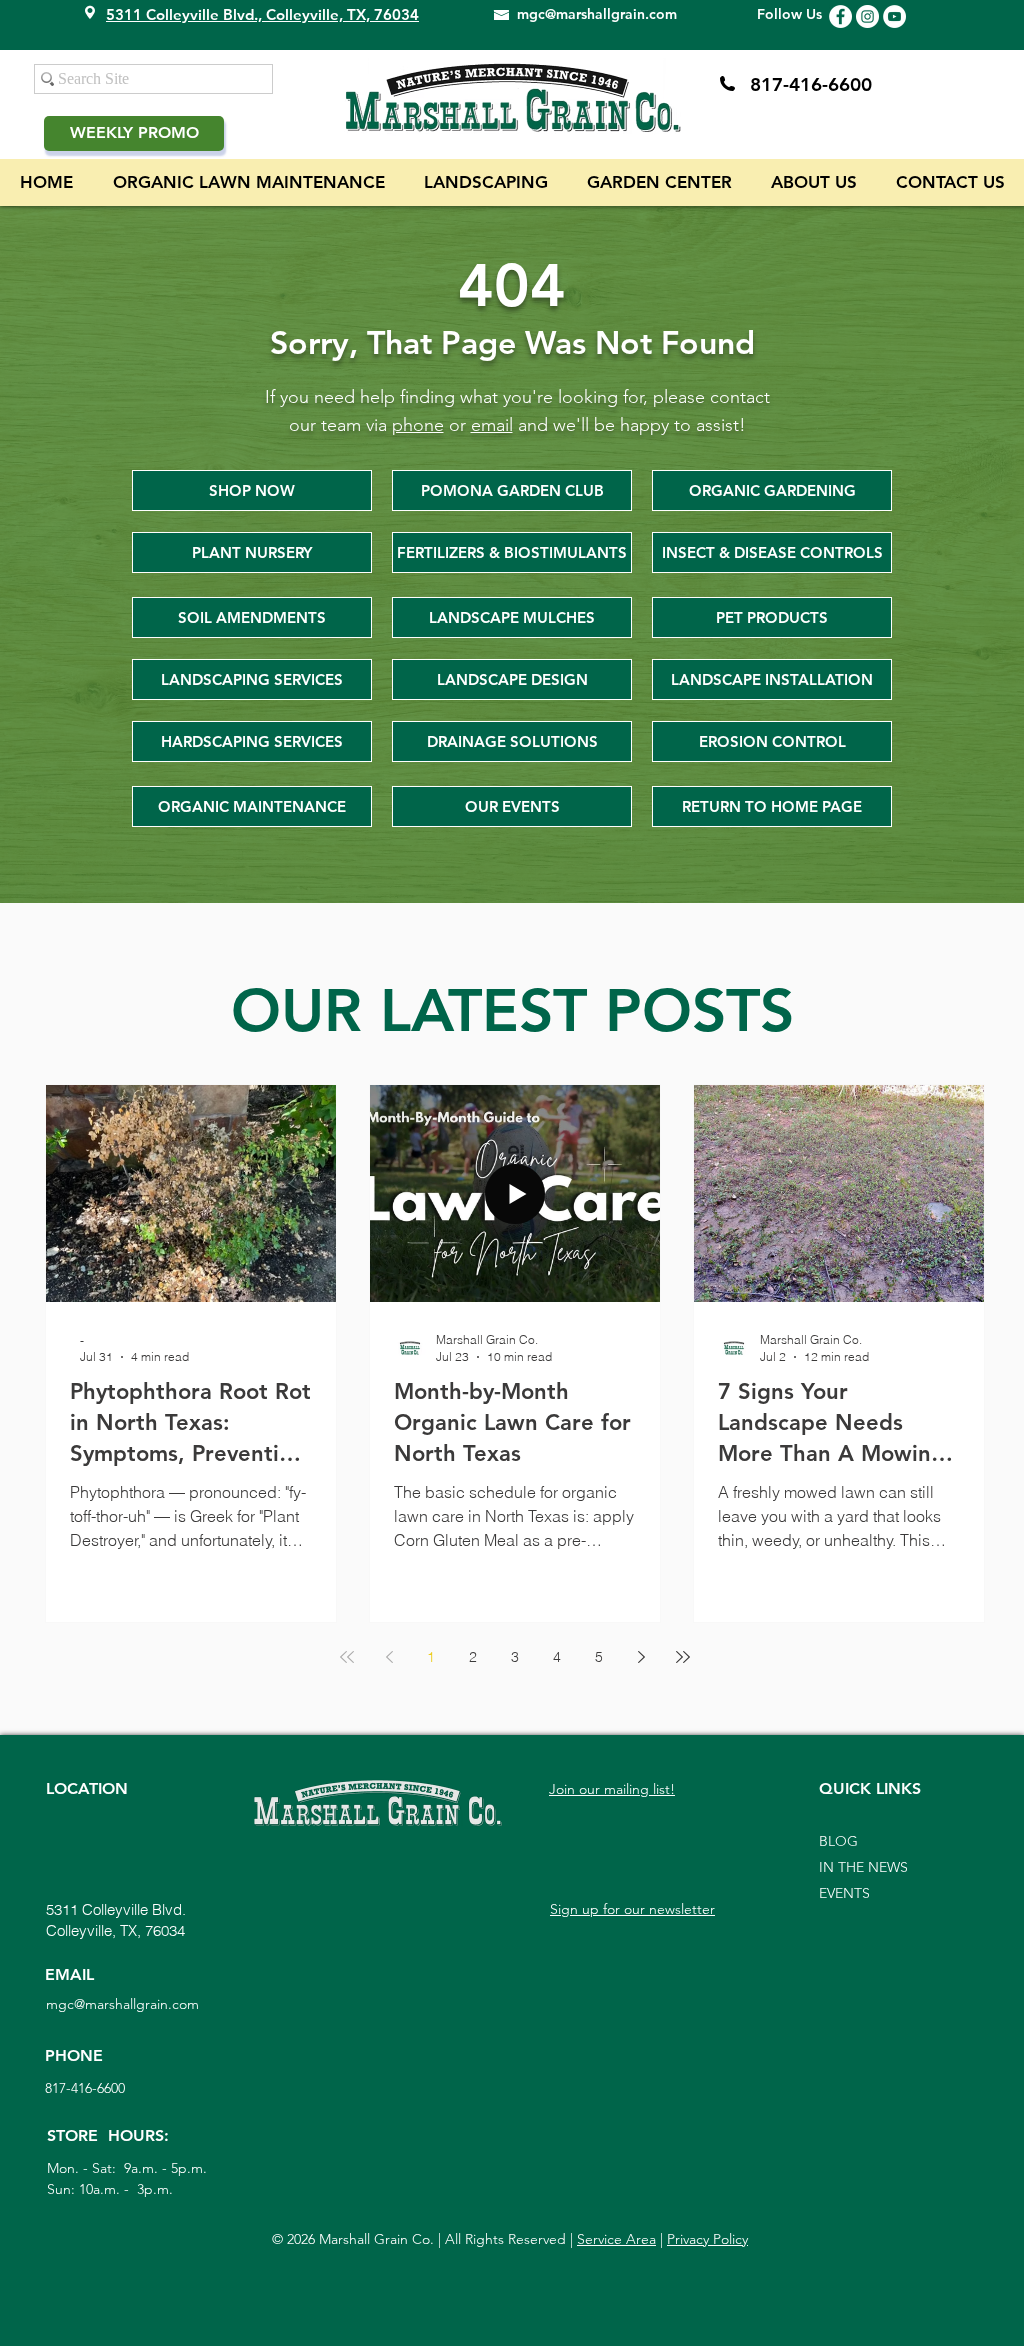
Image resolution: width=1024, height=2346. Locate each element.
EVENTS (844, 1893)
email (492, 425)
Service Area (616, 2239)
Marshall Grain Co (372, 2239)
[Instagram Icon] (867, 16)
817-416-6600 (811, 84)
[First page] (347, 1657)
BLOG (838, 1841)
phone (418, 425)
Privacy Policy (707, 2239)
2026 (301, 2239)
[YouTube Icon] (894, 16)
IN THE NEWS (863, 1867)
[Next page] (641, 1657)
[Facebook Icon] (840, 16)
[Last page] (683, 1657)
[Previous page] (389, 1657)
